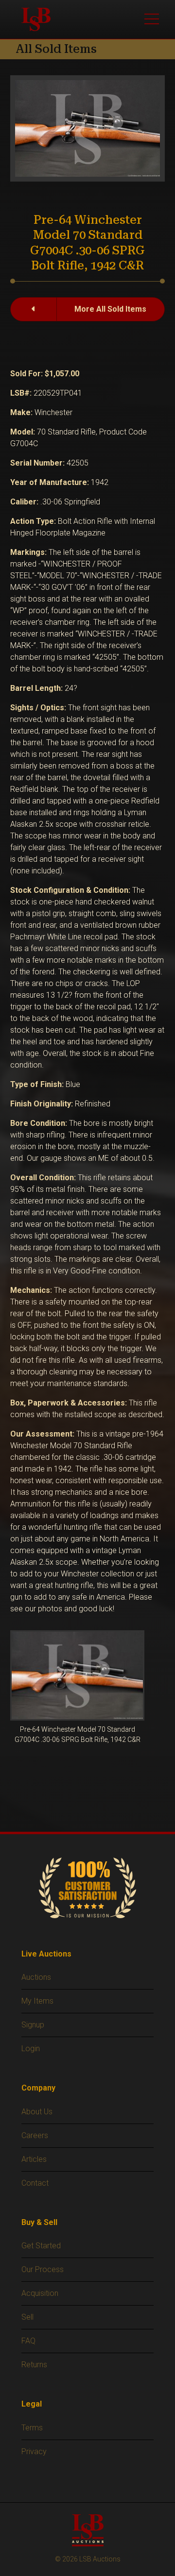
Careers (35, 2135)
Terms (32, 2428)
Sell (27, 2317)
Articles (34, 2159)
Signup (33, 2025)
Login (31, 2049)
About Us (37, 2112)
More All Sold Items (110, 309)
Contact (35, 2183)
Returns (34, 2365)
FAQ (28, 2341)
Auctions (36, 1977)
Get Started (41, 2246)
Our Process (43, 2269)
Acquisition (40, 2293)
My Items (37, 2001)
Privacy (34, 2451)
